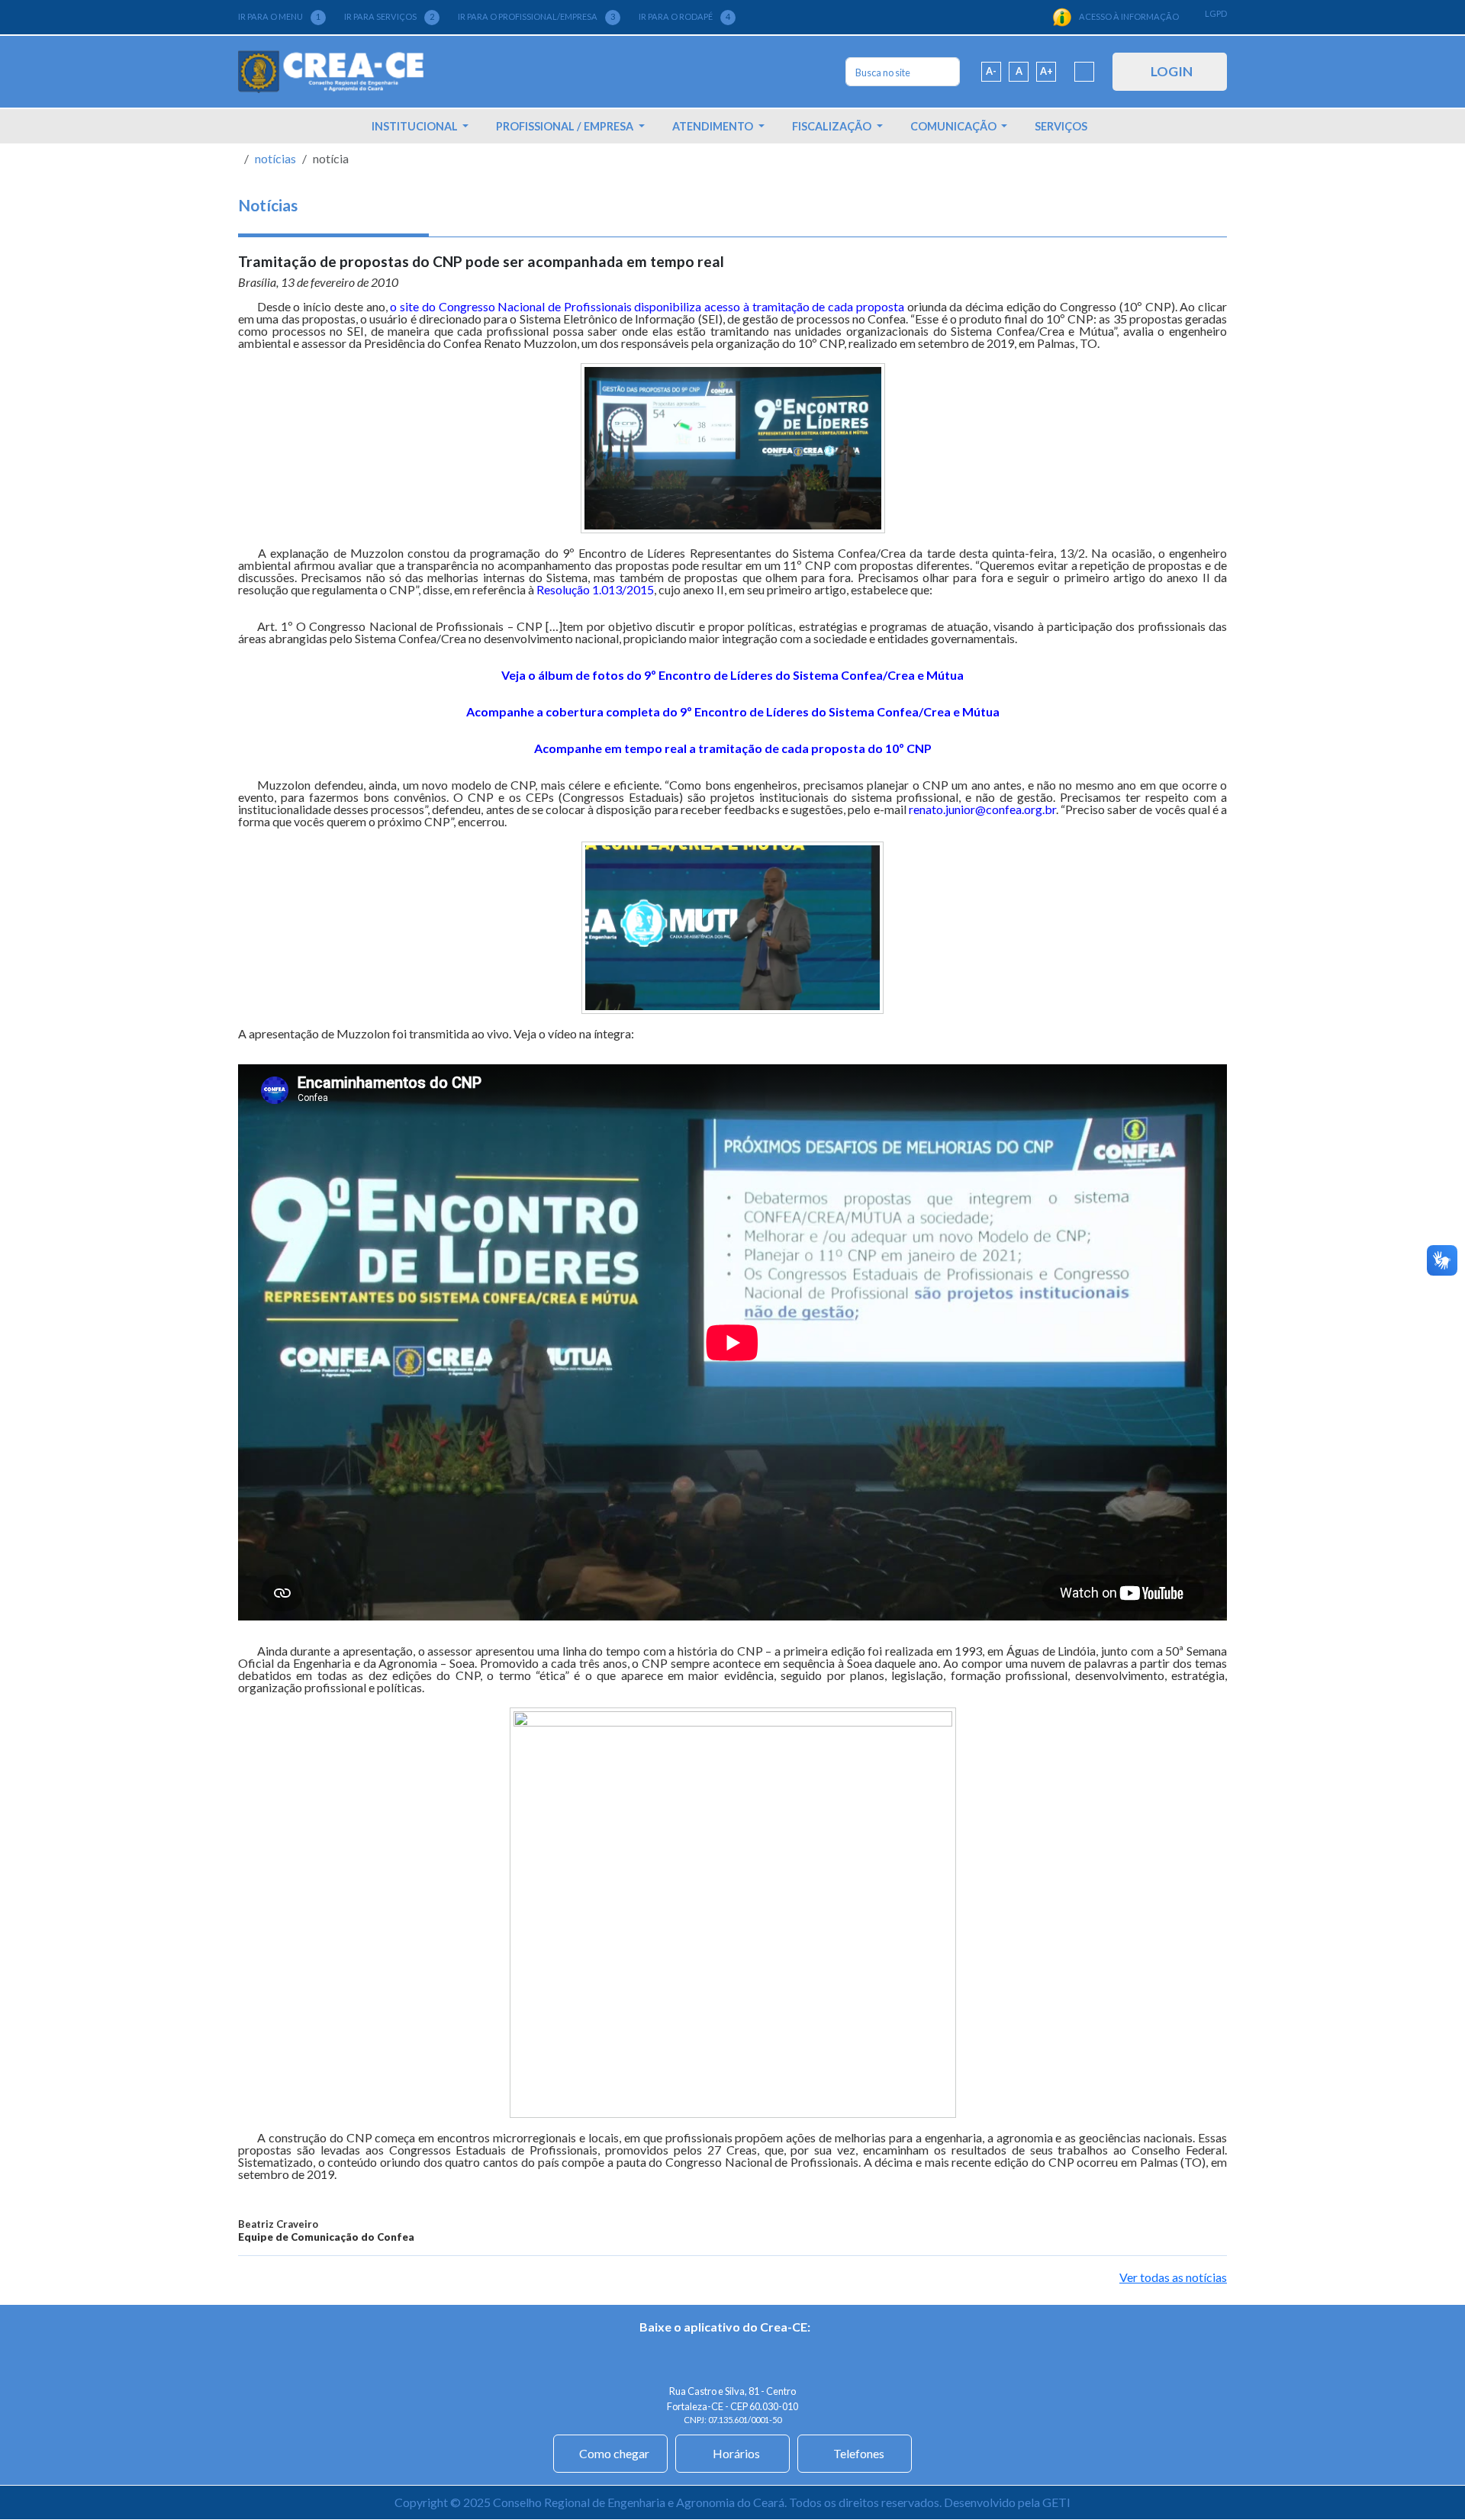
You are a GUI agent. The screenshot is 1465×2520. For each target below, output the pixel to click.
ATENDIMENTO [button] (714, 126)
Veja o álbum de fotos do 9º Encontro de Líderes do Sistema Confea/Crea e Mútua (732, 675)
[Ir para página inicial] (331, 72)
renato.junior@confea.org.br (982, 809)
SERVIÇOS (1061, 126)
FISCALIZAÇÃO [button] (833, 126)
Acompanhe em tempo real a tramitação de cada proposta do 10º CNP (733, 748)
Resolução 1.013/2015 (595, 589)
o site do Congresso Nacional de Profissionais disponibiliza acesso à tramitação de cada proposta (647, 306)
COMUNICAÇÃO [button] (955, 126)
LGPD (1216, 13)
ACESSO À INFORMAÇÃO (1129, 16)
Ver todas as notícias (1173, 2277)
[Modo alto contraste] (1084, 72)
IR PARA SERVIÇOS (389, 16)
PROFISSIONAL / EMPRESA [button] (566, 126)
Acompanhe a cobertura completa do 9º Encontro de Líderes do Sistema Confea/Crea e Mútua (733, 711)
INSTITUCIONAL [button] (416, 126)
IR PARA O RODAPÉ (684, 16)
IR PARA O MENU (279, 16)
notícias (275, 158)
